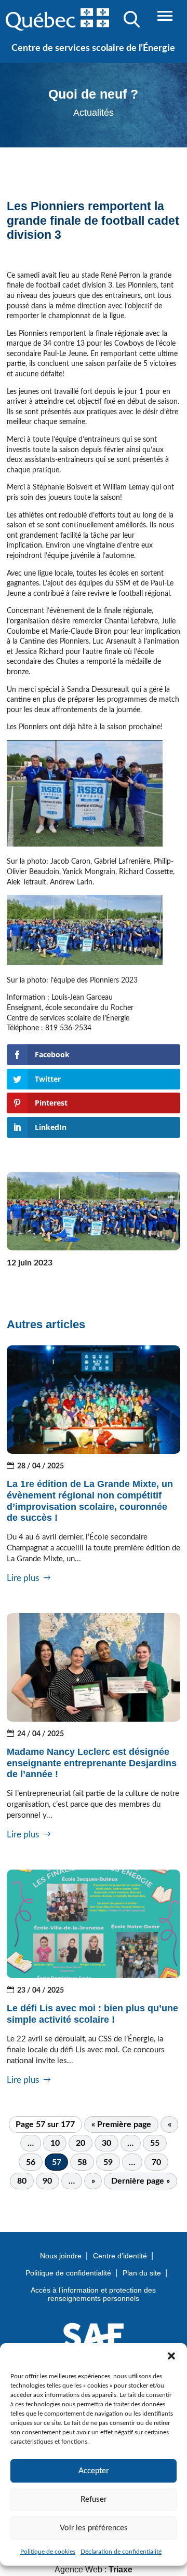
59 (108, 2162)
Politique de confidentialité (68, 2273)
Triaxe (121, 2570)
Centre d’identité (120, 2256)
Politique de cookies (48, 2552)
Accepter (94, 2471)
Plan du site (142, 2273)
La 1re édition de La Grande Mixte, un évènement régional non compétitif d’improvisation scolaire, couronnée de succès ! (90, 1501)
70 (156, 2162)
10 (55, 2143)
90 (47, 2181)
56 (31, 2162)
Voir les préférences (94, 2528)
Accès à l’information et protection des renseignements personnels (93, 2294)
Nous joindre (61, 2256)
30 (106, 2143)
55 (155, 2143)
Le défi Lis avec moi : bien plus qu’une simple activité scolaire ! (92, 2014)
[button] (171, 2356)
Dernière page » (141, 2181)
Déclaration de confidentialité (121, 2552)
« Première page (121, 2124)
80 (22, 2181)
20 (81, 2143)
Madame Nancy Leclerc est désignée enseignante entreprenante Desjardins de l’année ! (92, 1763)
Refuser (94, 2499)
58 (82, 2162)
